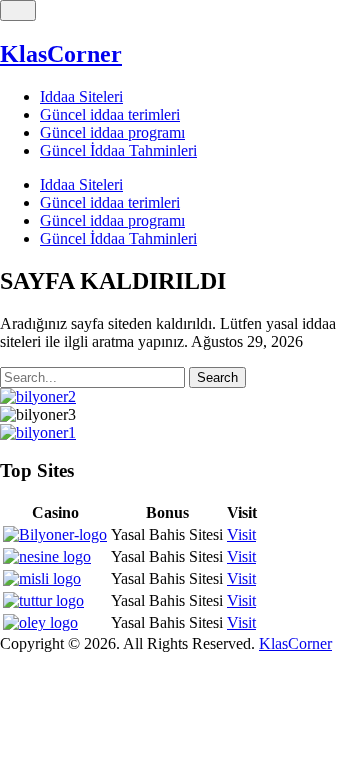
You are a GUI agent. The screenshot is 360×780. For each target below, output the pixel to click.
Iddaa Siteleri (81, 96)
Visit (241, 534)
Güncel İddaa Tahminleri (118, 150)
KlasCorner (61, 54)
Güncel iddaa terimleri (110, 114)
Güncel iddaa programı (112, 132)
